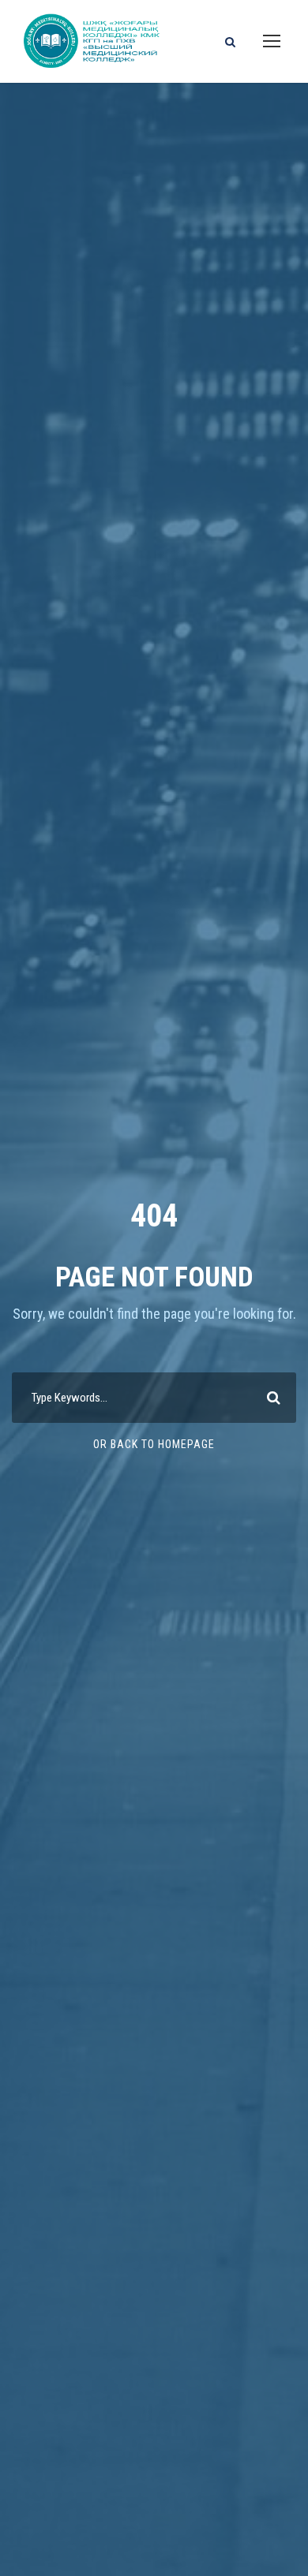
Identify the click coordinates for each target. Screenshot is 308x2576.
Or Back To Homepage (154, 1444)
